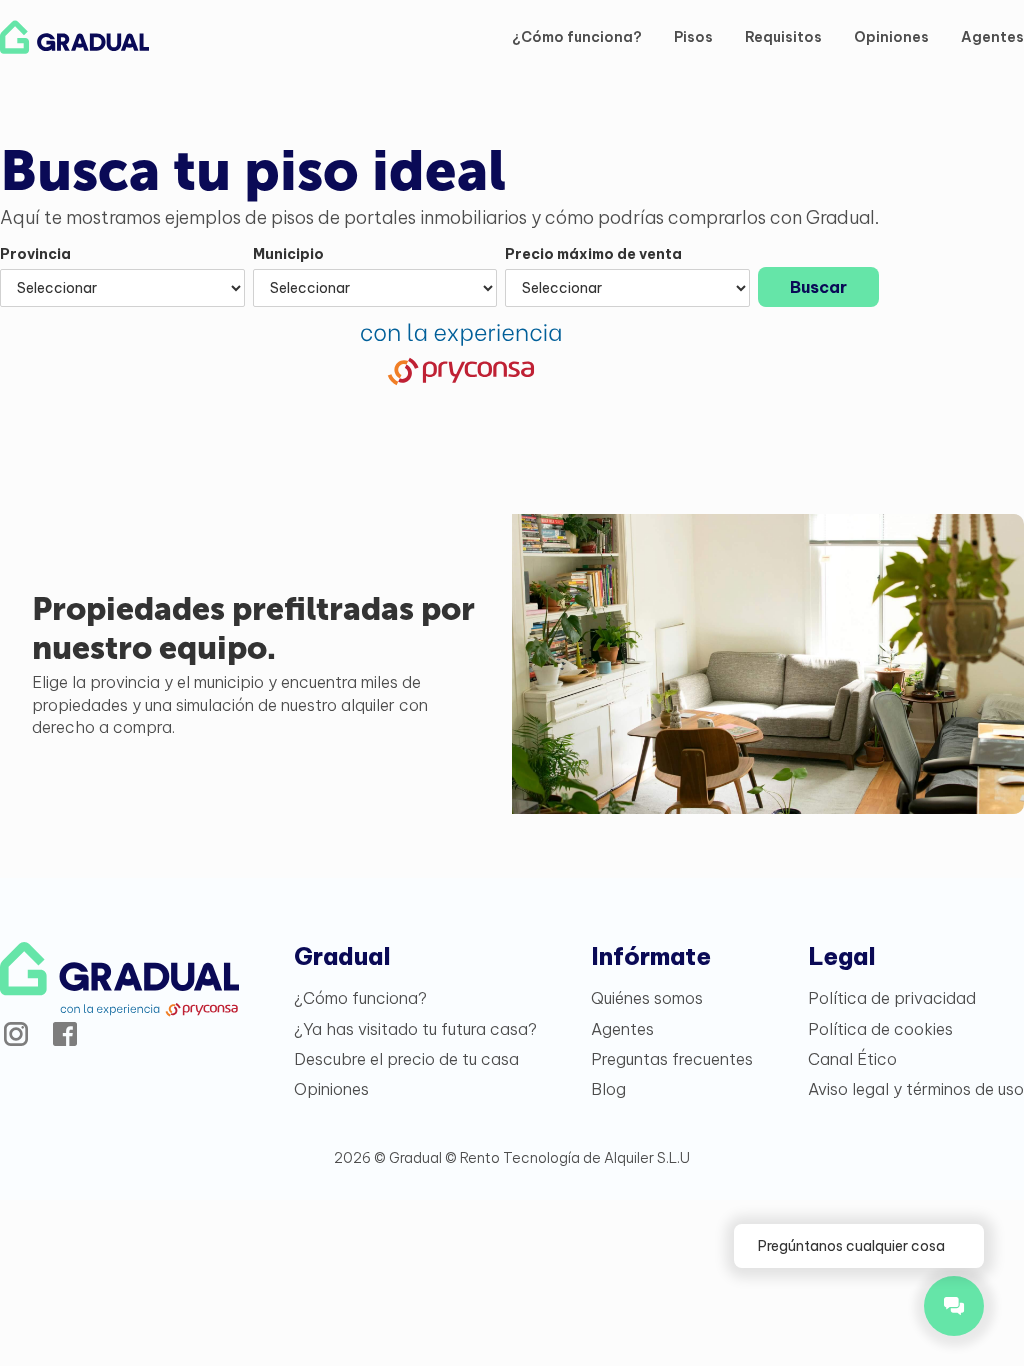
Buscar (818, 287)
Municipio (288, 254)
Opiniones (891, 37)
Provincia (35, 254)
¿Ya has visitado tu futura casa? (415, 1029)
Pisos (693, 37)
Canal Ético (852, 1059)
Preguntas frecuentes (672, 1059)
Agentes (992, 37)
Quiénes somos (647, 998)
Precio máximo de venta (593, 254)
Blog (608, 1089)
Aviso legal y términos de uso (916, 1089)
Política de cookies (880, 1029)
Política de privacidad (892, 998)
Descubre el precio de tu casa (406, 1059)
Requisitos (783, 37)
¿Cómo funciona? (577, 37)
